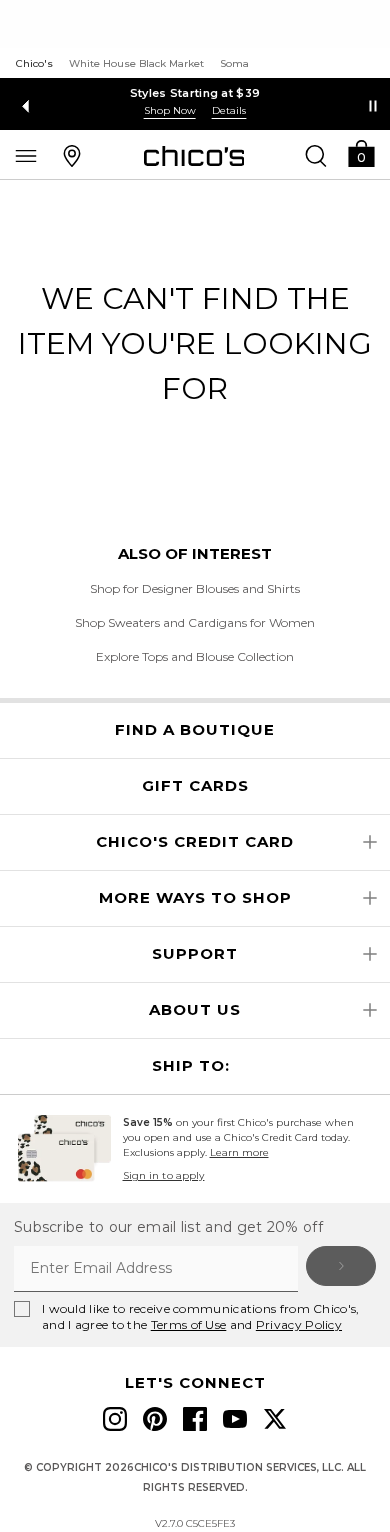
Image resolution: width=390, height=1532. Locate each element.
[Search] (316, 155)
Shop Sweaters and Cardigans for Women (195, 622)
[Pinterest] (155, 1419)
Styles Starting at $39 (195, 93)
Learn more (239, 1152)
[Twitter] (275, 1419)
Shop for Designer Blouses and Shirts (195, 588)
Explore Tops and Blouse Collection (195, 656)
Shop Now (170, 110)
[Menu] (26, 155)
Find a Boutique (195, 730)
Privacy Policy (299, 1324)
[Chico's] (194, 156)
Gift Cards (195, 786)
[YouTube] (235, 1419)
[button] (361, 152)
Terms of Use (189, 1324)
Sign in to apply (164, 1175)
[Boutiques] (72, 155)
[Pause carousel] (373, 106)
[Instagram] (115, 1419)
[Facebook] (195, 1419)
